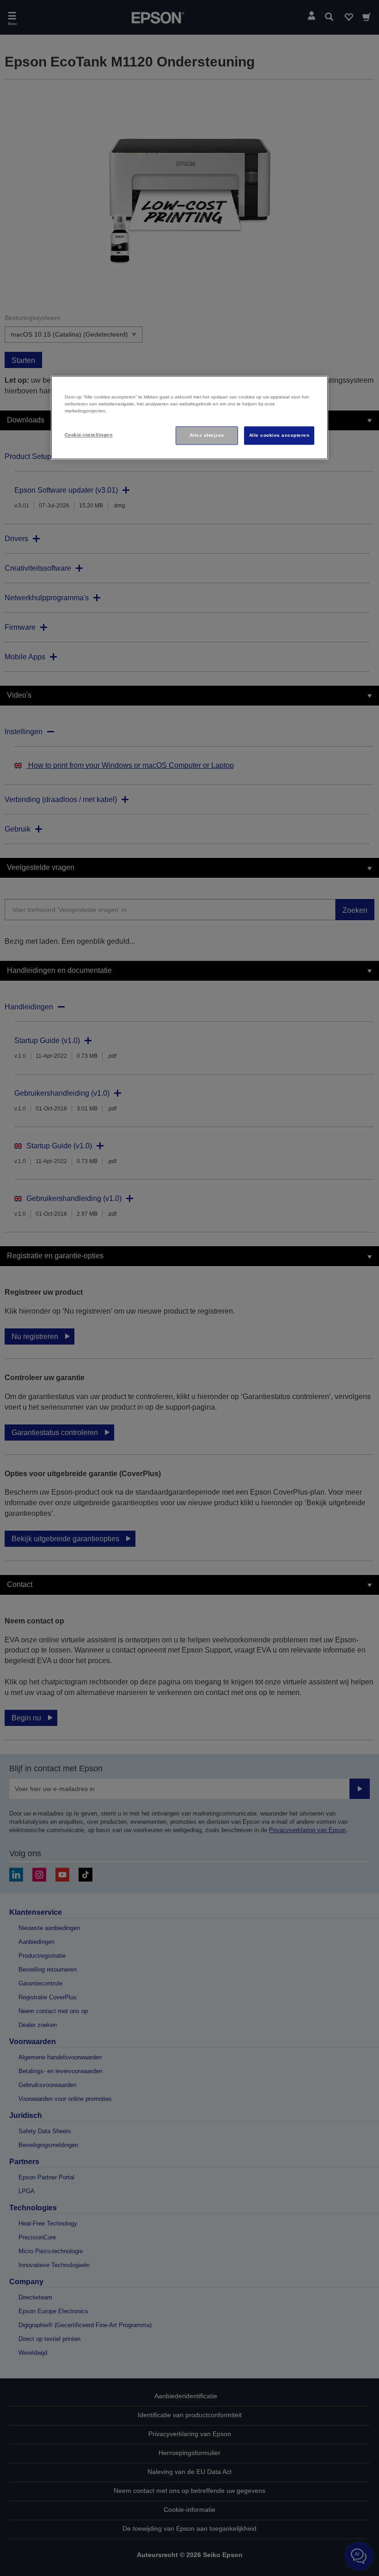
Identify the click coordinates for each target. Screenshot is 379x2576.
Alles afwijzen (207, 435)
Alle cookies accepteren (279, 435)
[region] (189, 417)
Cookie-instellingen (89, 435)
